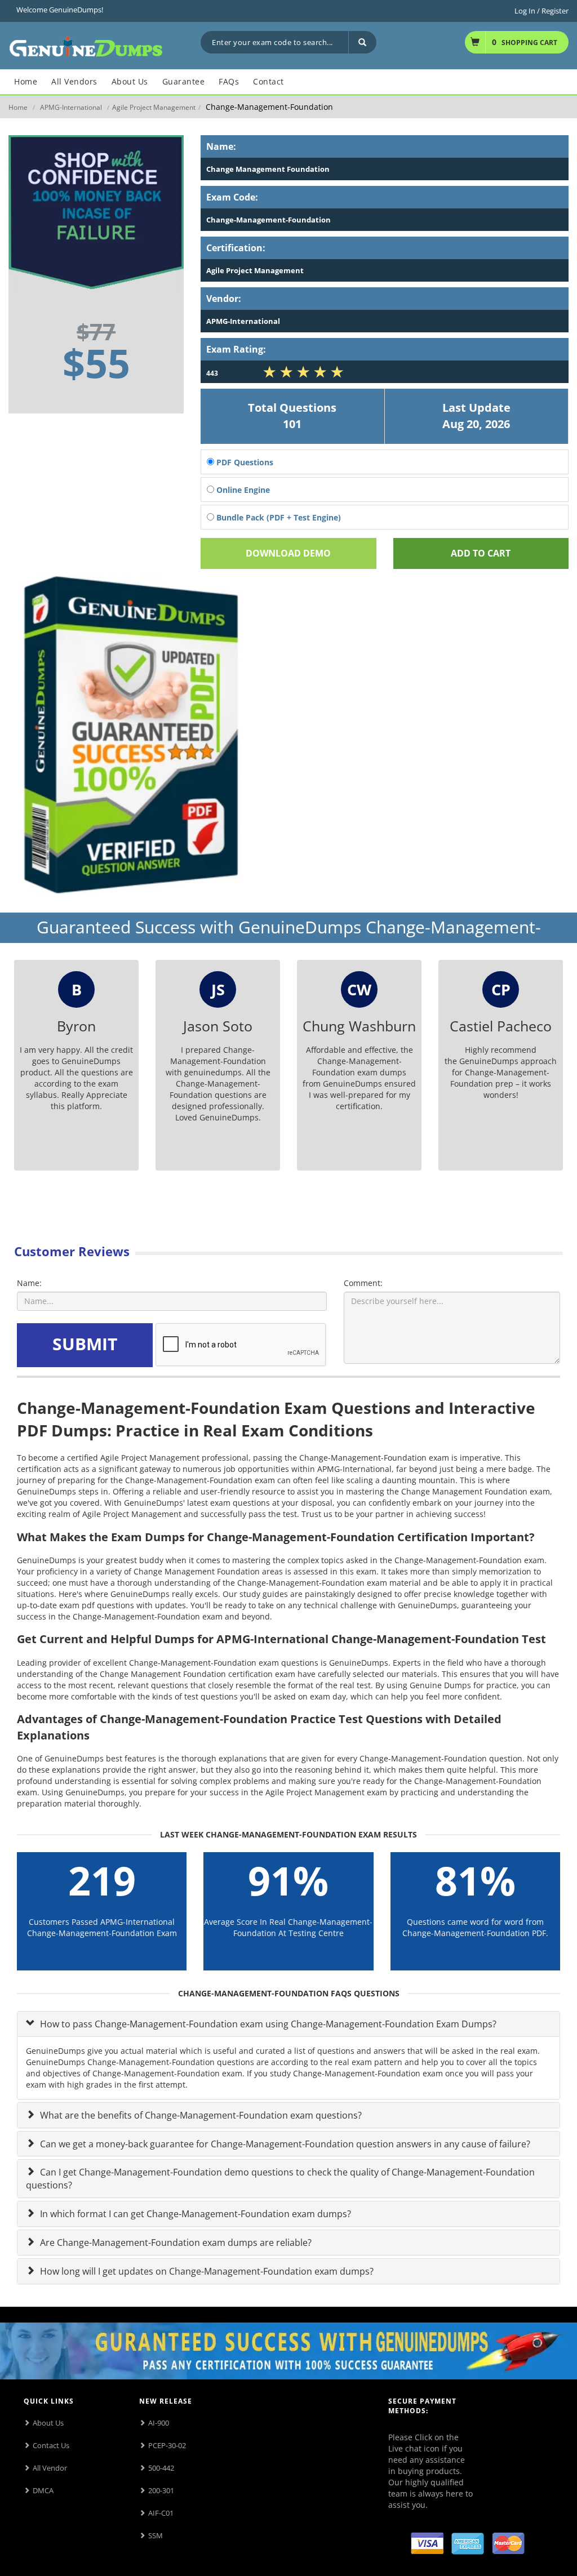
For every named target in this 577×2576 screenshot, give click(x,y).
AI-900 (159, 2423)
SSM (156, 2535)
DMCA (43, 2490)
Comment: (363, 1283)
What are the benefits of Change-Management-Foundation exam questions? (200, 2115)
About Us (48, 2423)
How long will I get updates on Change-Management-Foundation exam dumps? (206, 2271)
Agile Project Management (154, 107)
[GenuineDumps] (86, 45)
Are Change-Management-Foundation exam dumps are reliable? (175, 2243)
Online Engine (242, 490)
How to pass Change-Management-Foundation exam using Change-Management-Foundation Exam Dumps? (267, 2024)
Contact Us (51, 2445)
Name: (29, 1283)
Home (18, 107)
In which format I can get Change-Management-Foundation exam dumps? (194, 2214)
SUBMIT (85, 1344)
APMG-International (71, 107)
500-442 (161, 2468)
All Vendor (50, 2468)
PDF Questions (244, 462)
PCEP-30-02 (167, 2445)
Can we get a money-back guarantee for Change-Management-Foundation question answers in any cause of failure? (284, 2144)
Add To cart (481, 553)
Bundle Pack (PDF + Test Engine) (278, 517)
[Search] (362, 42)
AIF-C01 (161, 2513)
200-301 (161, 2490)
